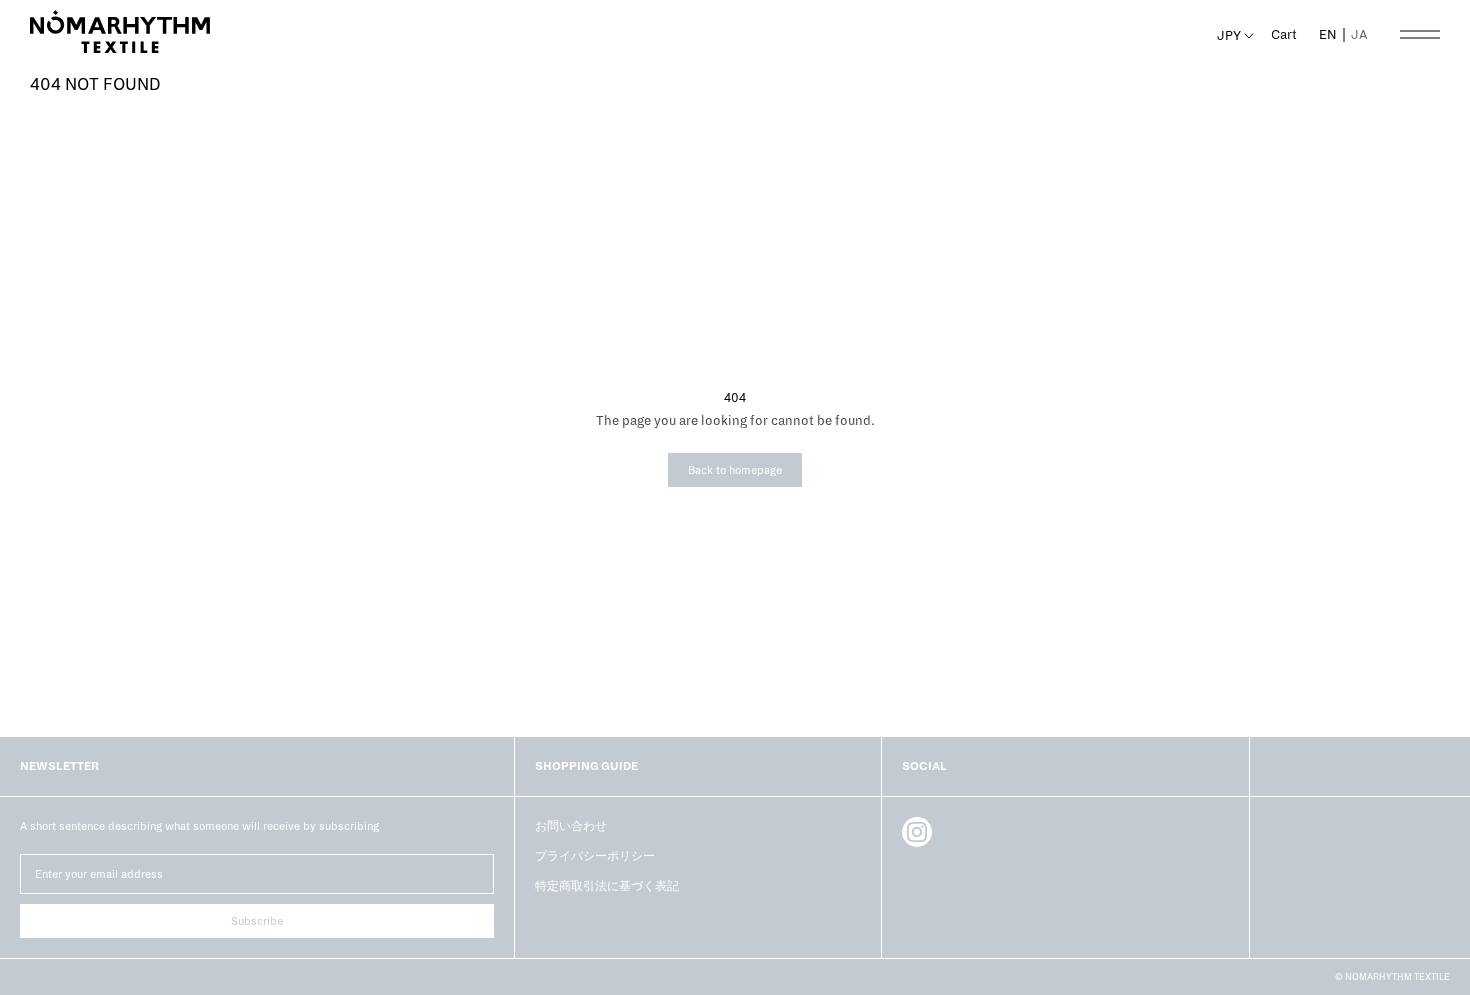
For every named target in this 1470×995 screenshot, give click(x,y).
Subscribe (257, 921)
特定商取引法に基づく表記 (607, 886)
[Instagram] (917, 832)
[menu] (1343, 35)
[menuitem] (1359, 35)
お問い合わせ (571, 826)
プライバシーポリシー (595, 856)
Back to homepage (735, 470)
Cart (1284, 35)
